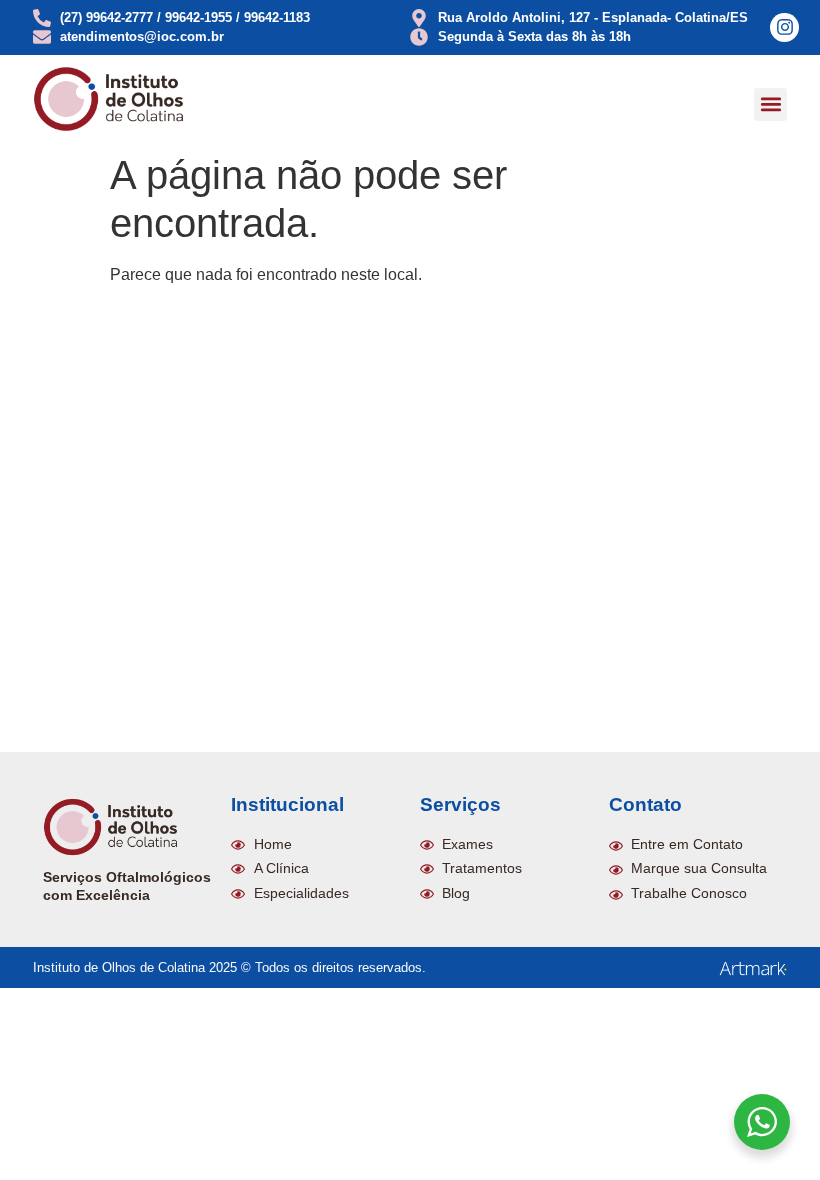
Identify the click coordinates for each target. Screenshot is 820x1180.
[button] (770, 104)
